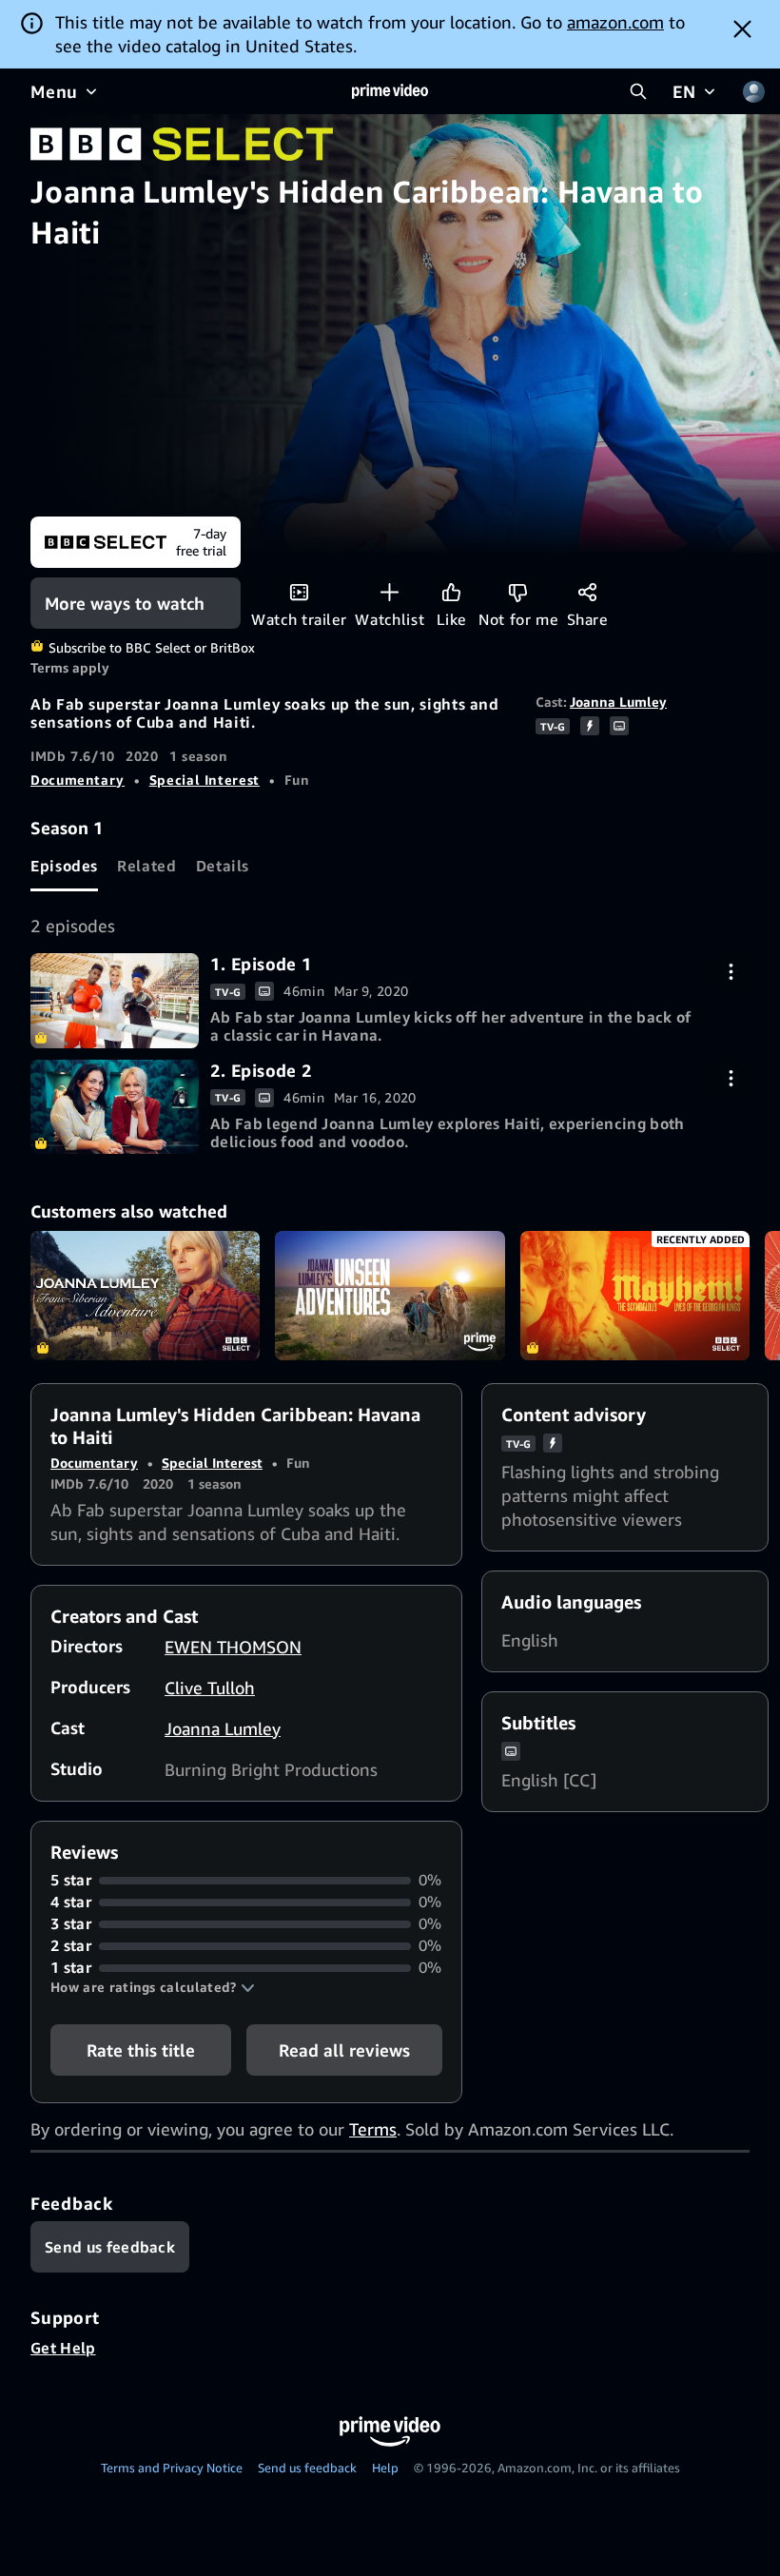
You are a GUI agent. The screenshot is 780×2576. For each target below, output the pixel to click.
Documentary (78, 780)
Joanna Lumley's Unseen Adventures (390, 1296)
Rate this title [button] (141, 2050)
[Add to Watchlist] (390, 592)
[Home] (390, 91)
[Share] (587, 592)
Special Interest (205, 780)
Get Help (63, 2348)
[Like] (451, 592)
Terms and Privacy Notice (172, 2468)
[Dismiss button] (742, 29)
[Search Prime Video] (638, 91)
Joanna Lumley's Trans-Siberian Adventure (145, 1296)
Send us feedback (307, 2468)
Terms (373, 2129)
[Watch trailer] (299, 592)
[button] (153, 1987)
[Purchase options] (731, 972)
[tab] (64, 866)
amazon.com (615, 22)
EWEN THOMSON (233, 1647)
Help (385, 2468)
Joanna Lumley (618, 702)
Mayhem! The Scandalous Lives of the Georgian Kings (635, 1296)
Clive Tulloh (210, 1688)
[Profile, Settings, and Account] (753, 91)
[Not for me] (518, 592)
